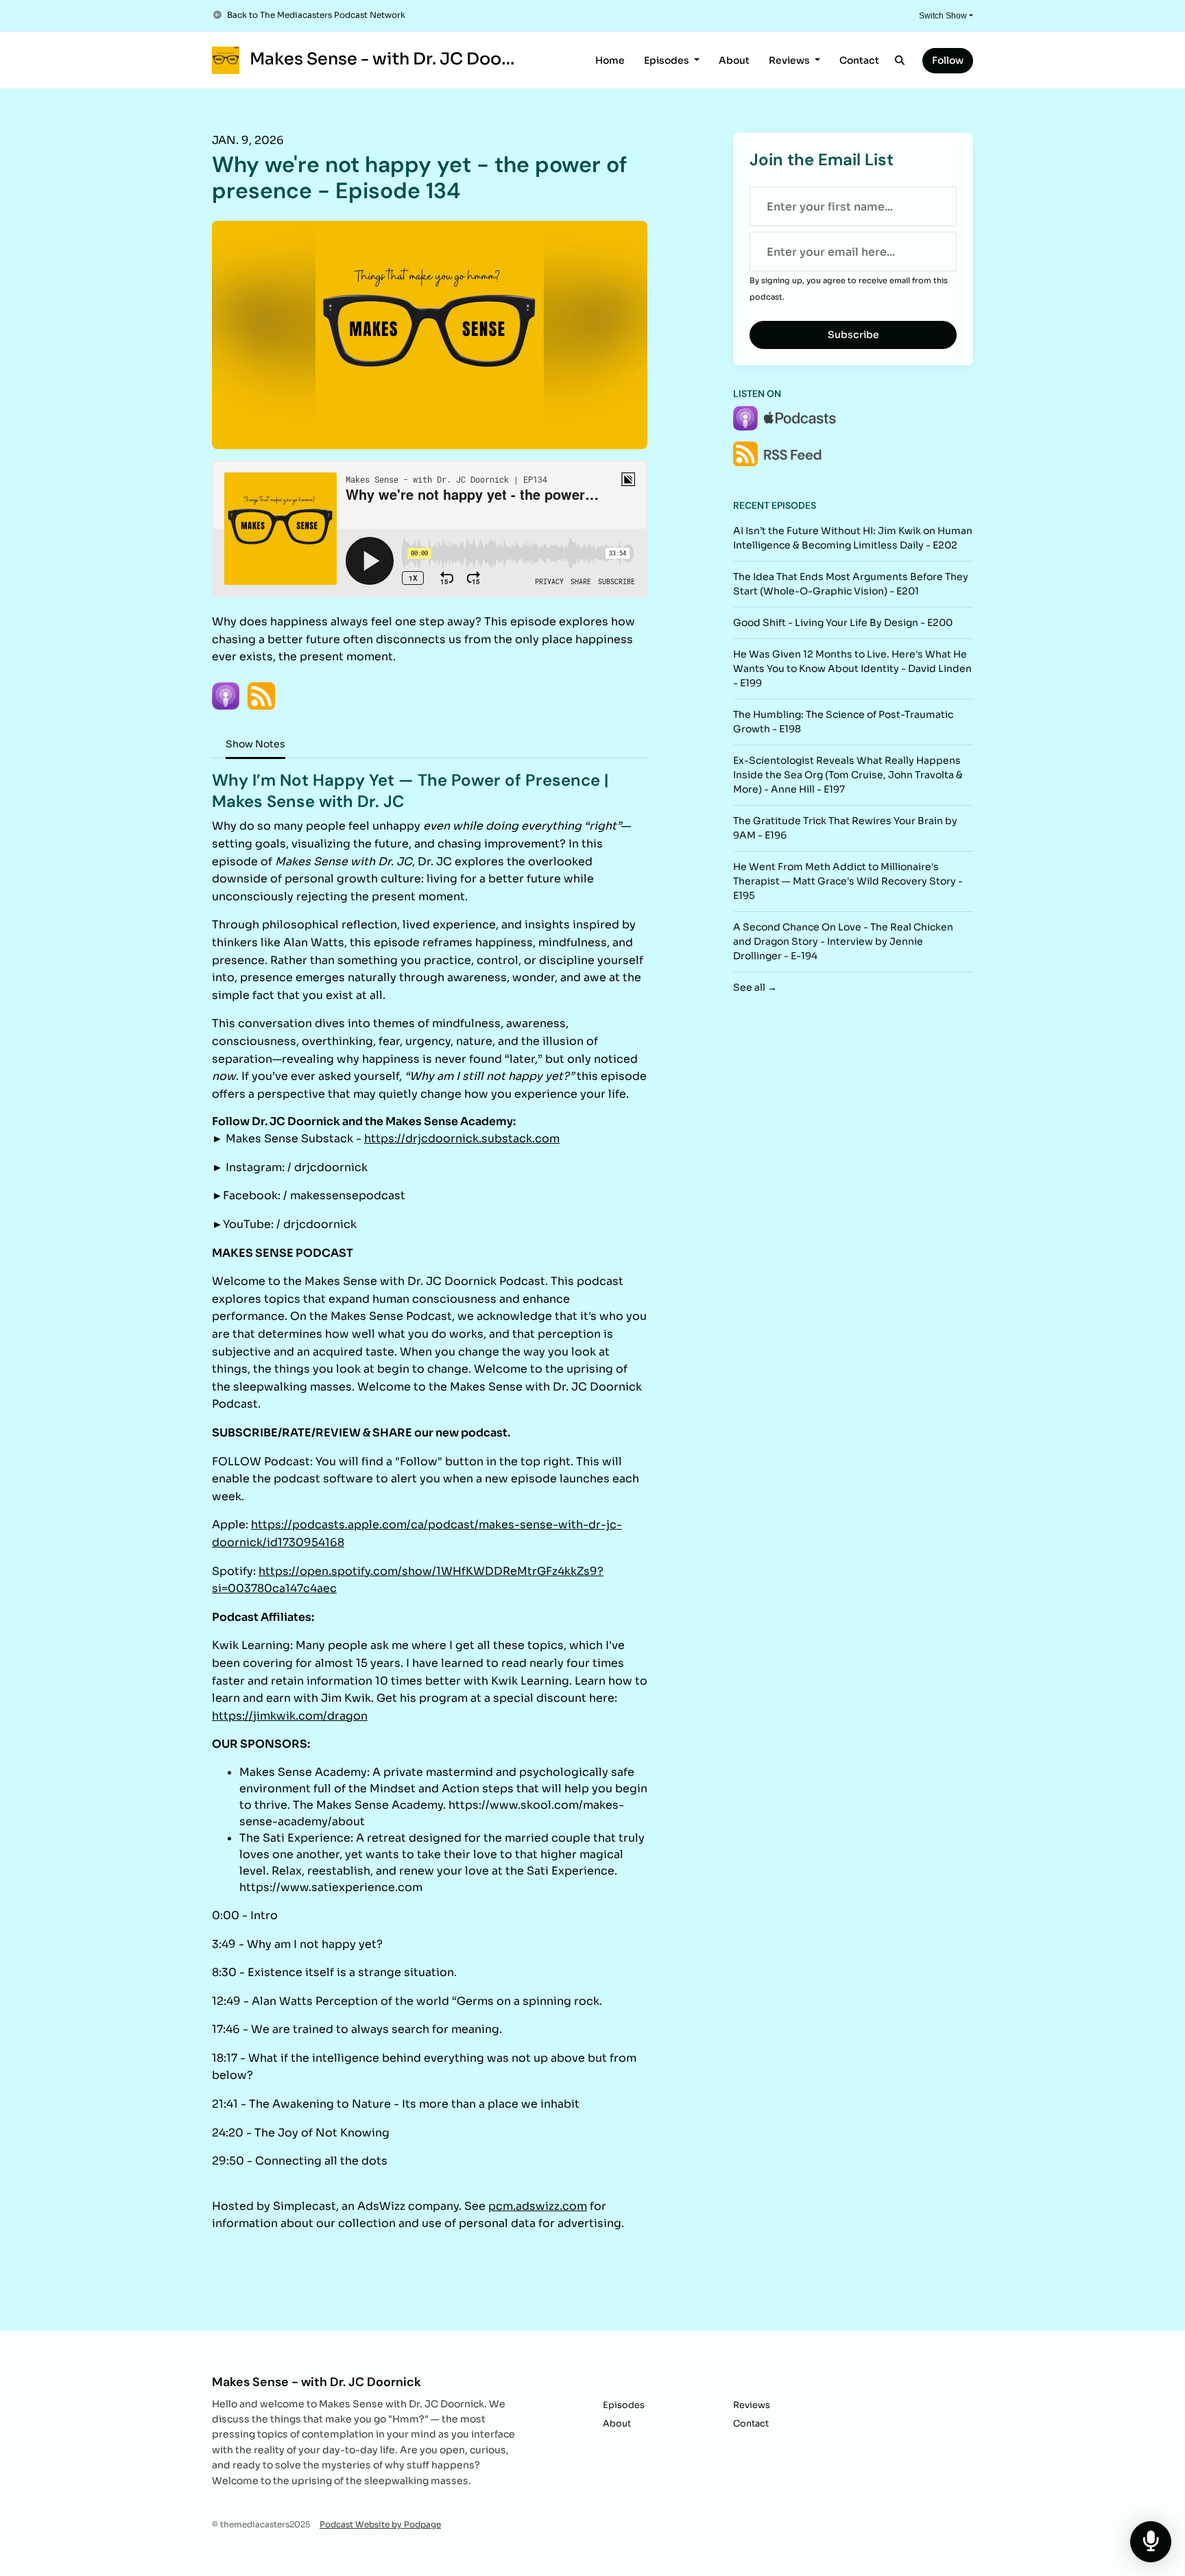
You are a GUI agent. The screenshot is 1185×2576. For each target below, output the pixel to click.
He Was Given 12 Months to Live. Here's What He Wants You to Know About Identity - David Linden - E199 (852, 669)
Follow (948, 60)
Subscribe (853, 335)
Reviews (790, 60)
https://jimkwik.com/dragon (290, 1716)
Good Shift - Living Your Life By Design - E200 (843, 623)
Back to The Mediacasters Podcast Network (316, 15)
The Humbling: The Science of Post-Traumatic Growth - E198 (843, 722)
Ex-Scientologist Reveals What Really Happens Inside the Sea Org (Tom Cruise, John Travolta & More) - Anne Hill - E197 (848, 775)
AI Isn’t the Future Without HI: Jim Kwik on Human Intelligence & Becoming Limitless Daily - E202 (853, 538)
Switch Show (943, 16)
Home (610, 60)
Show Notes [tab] (255, 744)
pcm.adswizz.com (538, 2206)
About (734, 60)
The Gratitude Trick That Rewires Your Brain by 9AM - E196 (845, 828)
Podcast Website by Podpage (380, 2524)
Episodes (668, 60)
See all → (755, 987)
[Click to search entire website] (900, 61)
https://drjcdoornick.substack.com (462, 1139)
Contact (859, 60)
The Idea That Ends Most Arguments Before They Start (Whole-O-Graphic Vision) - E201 (851, 584)
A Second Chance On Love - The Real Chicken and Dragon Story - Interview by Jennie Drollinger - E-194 (843, 941)
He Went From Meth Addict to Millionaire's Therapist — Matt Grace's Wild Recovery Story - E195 (848, 881)
